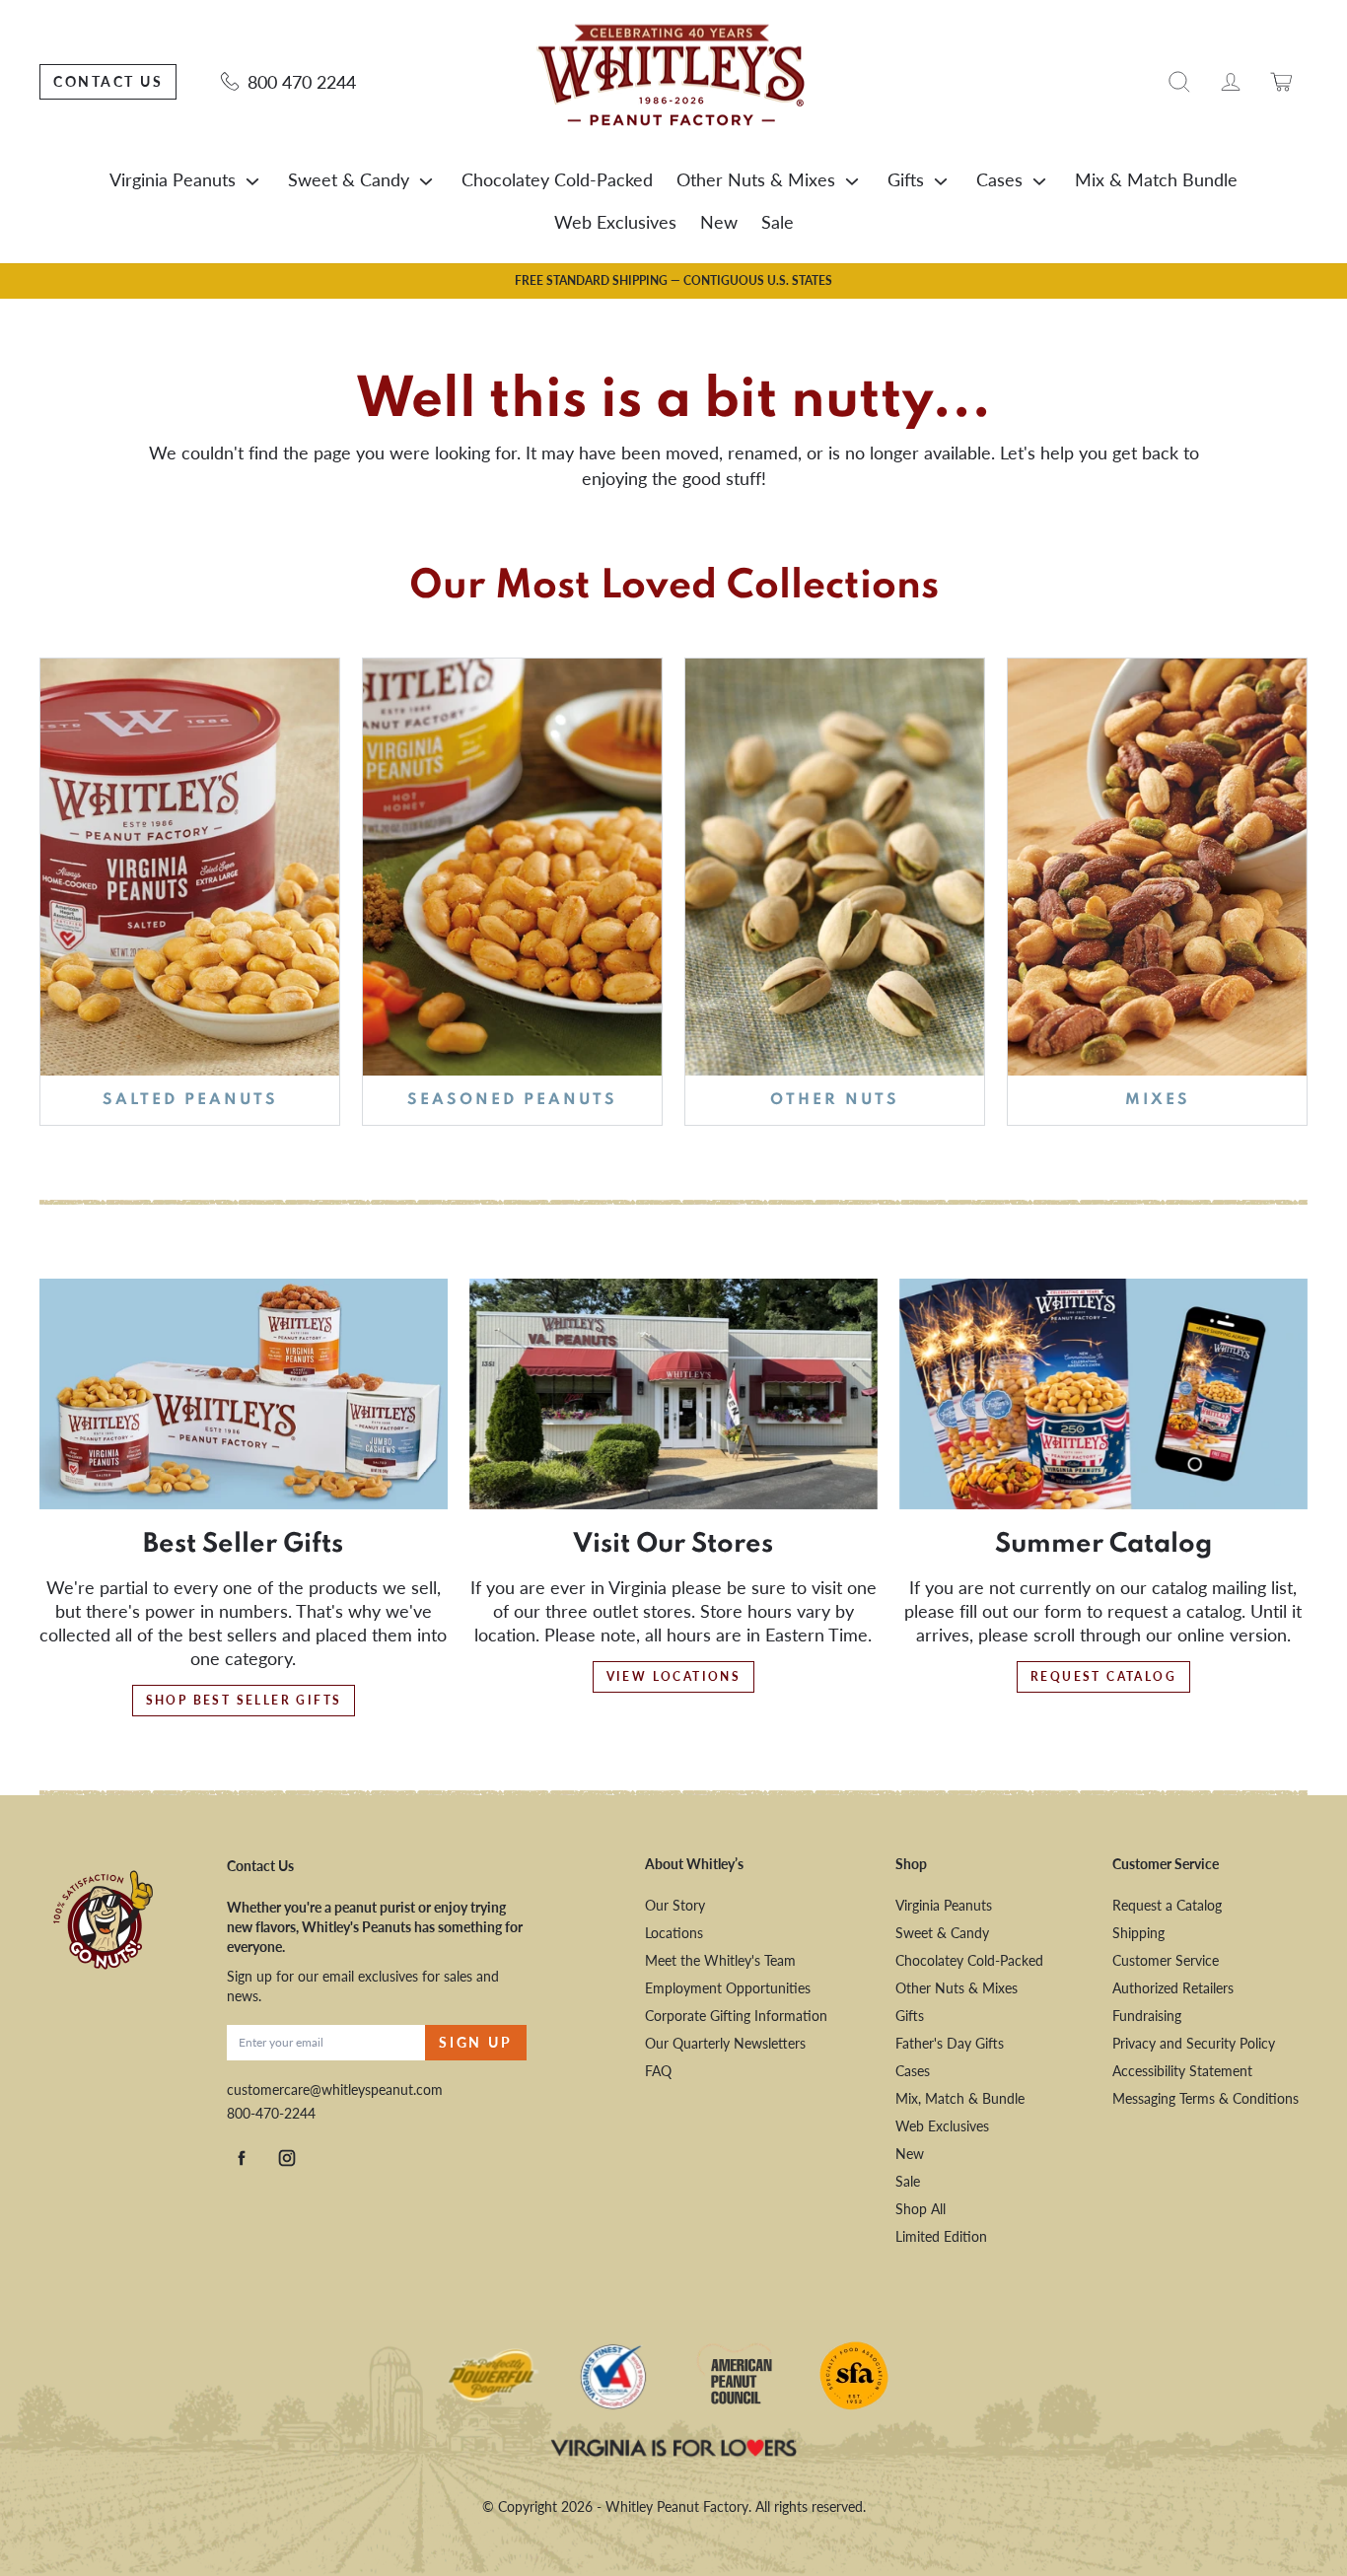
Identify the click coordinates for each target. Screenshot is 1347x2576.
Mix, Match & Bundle (960, 2098)
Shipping (1138, 1933)
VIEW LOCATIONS (674, 1676)
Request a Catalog (1167, 1905)
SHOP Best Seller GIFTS (244, 1700)
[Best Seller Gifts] (244, 1394)
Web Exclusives (615, 222)
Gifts (906, 179)
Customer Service (1166, 1960)
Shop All (921, 2209)
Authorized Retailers (1173, 1988)
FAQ (658, 2071)
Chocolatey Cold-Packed (557, 179)
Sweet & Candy (349, 179)
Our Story (675, 1905)
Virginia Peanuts (173, 179)
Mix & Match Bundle (1156, 179)
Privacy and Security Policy (1194, 2043)
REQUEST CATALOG (1103, 1676)
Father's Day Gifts (950, 2043)
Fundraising (1147, 2016)
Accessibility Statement (1182, 2071)
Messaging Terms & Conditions (1205, 2098)
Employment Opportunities (728, 1988)
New (719, 222)
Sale (778, 222)
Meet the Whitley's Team (720, 1960)
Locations (674, 1933)
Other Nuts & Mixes (756, 179)
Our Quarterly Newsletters (725, 2043)
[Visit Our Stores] (673, 1394)
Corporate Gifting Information (736, 2016)
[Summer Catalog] (1103, 1394)
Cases (999, 179)
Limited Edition (941, 2236)
